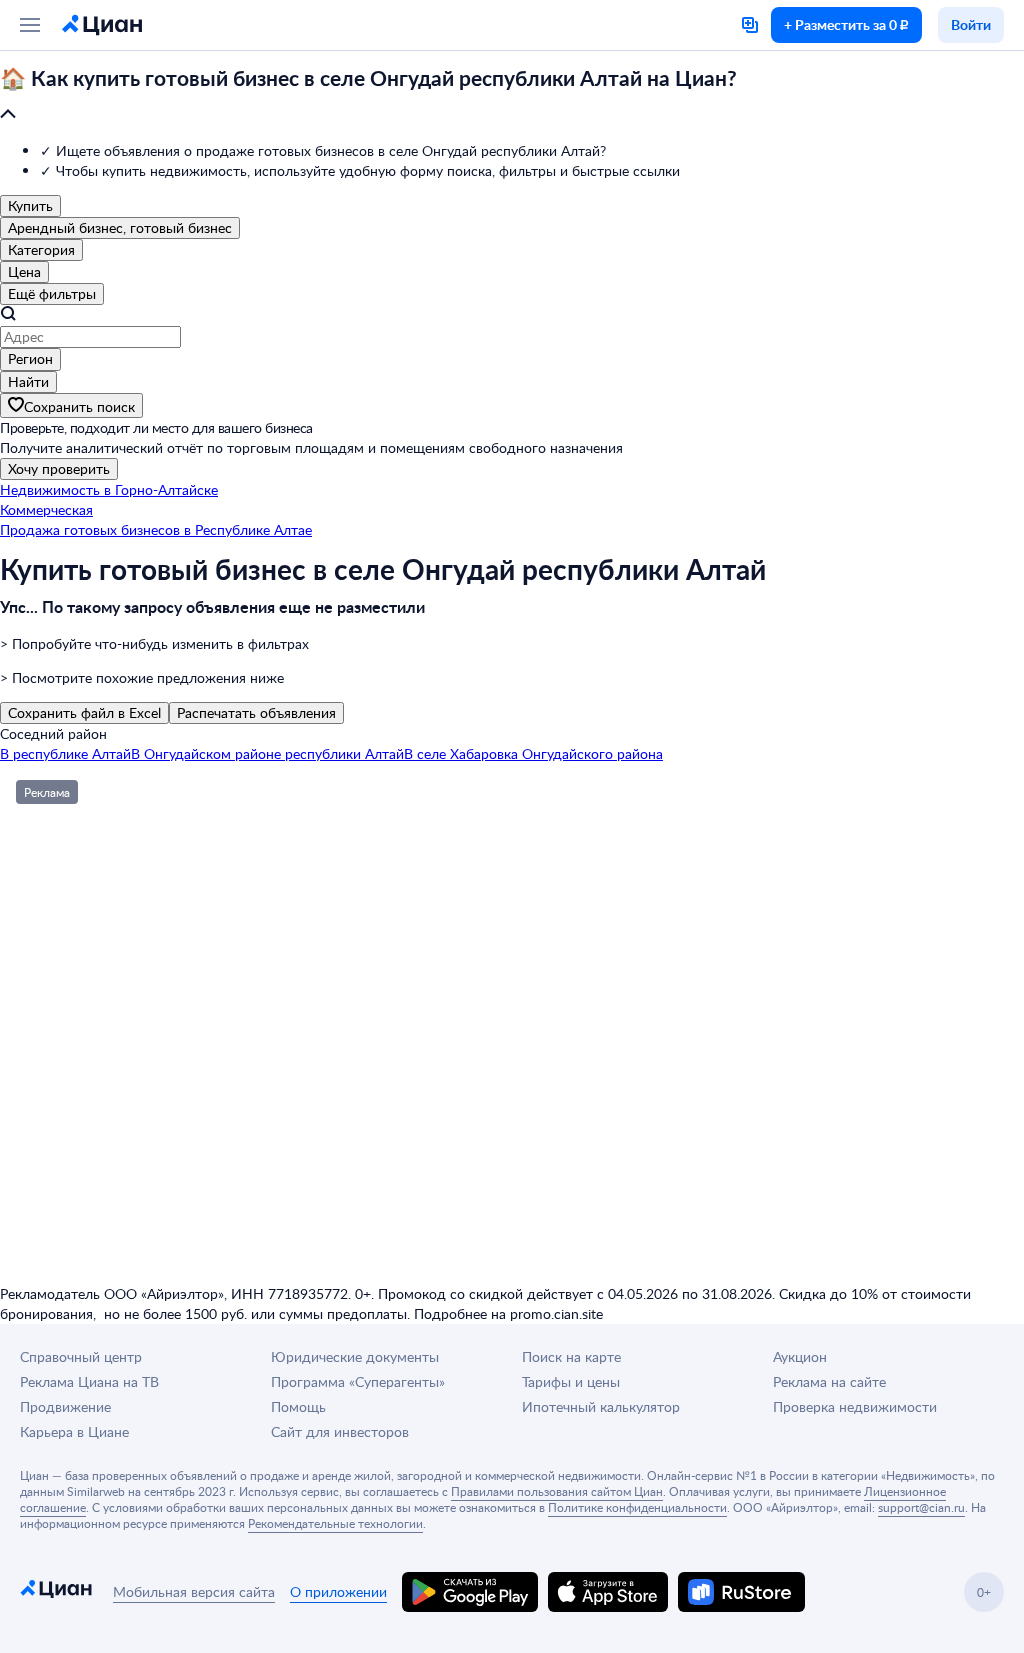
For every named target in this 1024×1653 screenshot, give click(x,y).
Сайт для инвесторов (340, 1431)
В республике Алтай (65, 753)
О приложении (338, 1591)
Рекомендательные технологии (335, 1523)
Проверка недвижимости (855, 1406)
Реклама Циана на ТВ (89, 1381)
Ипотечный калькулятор (601, 1406)
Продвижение (65, 1406)
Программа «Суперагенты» (358, 1381)
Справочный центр (81, 1356)
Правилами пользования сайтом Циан (557, 1491)
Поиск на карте (571, 1356)
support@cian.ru (921, 1507)
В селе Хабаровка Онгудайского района (533, 753)
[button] (512, 97)
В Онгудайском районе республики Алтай (267, 753)
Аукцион (800, 1356)
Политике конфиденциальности (637, 1507)
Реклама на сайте (829, 1381)
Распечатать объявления (256, 712)
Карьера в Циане (74, 1431)
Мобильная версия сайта (194, 1591)
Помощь (298, 1406)
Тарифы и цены (571, 1381)
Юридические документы (355, 1356)
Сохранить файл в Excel (84, 712)
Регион (30, 358)
